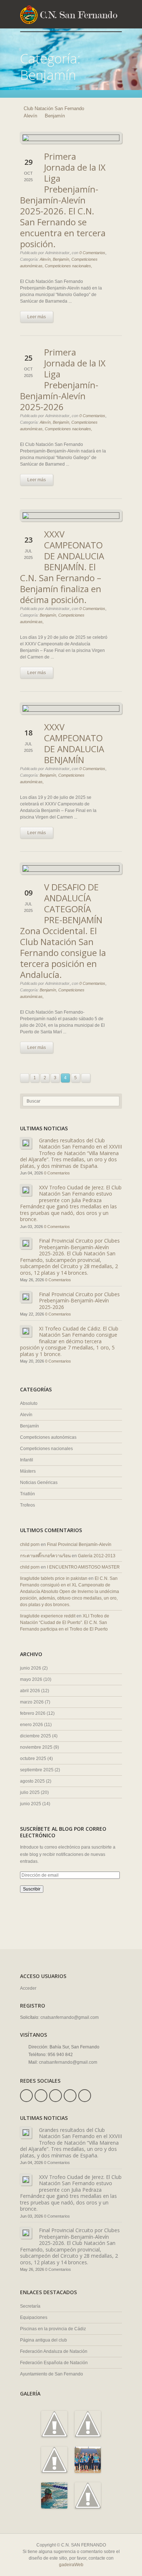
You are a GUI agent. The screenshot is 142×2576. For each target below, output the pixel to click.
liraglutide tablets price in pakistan (54, 1578)
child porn (30, 1545)
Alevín (30, 116)
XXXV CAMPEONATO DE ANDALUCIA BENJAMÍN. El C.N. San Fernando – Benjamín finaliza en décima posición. (62, 567)
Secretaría (30, 2306)
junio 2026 (31, 1668)
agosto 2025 (32, 1781)
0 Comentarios (92, 253)
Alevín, (46, 259)
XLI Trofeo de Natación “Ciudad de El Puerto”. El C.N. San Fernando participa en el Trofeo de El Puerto (65, 1623)
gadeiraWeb (71, 2565)
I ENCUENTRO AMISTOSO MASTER (83, 1567)
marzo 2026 (32, 1702)
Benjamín (29, 1426)
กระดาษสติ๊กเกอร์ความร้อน (45, 1556)
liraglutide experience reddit (48, 1616)
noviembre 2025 (36, 1747)
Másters (28, 1471)
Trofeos (27, 1505)
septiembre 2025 (37, 1770)
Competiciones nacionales (46, 1449)
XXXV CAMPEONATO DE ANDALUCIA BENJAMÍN (74, 743)
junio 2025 (31, 1804)
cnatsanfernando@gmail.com (70, 2017)
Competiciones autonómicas (48, 1437)
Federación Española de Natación (54, 2363)
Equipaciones (34, 2317)
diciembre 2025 (35, 1736)
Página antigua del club (44, 2340)
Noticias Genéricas (39, 1483)
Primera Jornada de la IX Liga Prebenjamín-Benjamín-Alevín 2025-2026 (63, 379)
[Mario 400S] (54, 2505)
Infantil (27, 1460)
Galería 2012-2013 (97, 1556)
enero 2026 (31, 1725)
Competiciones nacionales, (68, 266)
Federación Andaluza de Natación (54, 2351)
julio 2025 (30, 1792)
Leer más (37, 317)
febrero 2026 (33, 1713)
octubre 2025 (33, 1759)
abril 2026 (30, 1691)
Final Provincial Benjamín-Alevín (79, 1545)
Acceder (28, 1988)
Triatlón (27, 1494)
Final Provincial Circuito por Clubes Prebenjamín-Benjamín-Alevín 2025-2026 (79, 1301)
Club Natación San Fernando (54, 108)
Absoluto (29, 1403)
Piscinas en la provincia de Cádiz (53, 2329)
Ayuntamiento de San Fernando (52, 2374)
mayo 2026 (31, 1679)
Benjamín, (62, 259)
